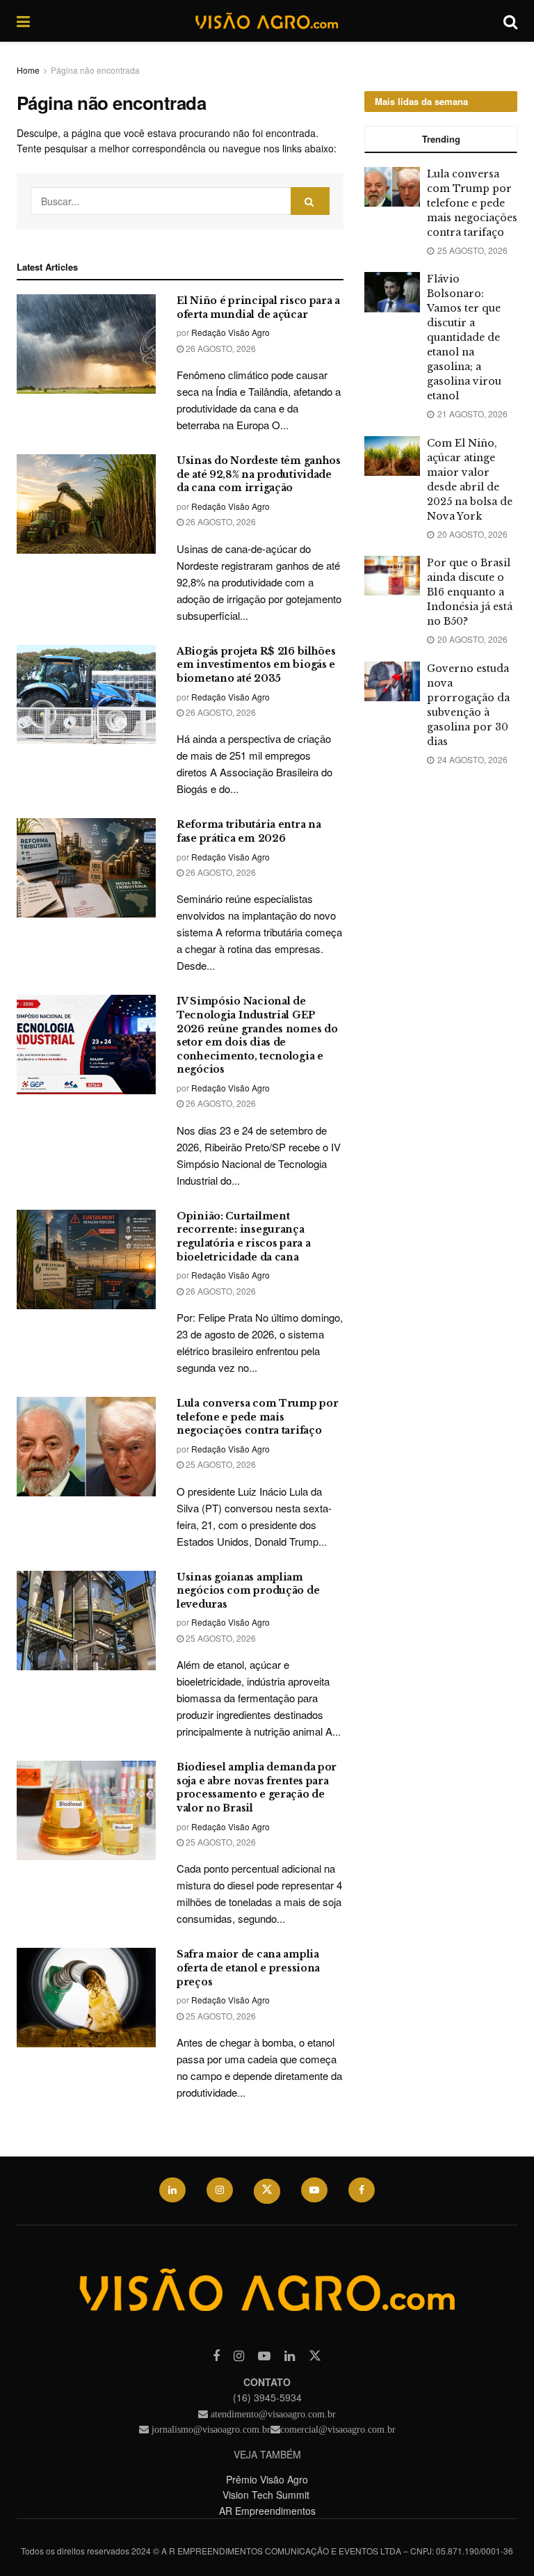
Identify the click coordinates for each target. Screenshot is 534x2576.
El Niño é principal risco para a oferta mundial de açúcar (258, 307)
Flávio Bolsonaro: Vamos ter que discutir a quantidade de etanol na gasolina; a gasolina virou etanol (464, 337)
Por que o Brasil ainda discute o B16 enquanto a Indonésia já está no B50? (470, 592)
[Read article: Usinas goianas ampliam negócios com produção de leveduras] (86, 1621)
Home (28, 70)
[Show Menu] (23, 21)
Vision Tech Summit (267, 2495)
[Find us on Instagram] (220, 2190)
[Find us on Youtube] (314, 2190)
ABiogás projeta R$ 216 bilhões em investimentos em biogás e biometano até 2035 (256, 665)
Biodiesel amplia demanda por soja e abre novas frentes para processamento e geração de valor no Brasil (257, 1787)
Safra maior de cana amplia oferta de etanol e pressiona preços (248, 1968)
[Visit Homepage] (266, 21)
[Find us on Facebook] (362, 2190)
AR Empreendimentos (267, 2511)
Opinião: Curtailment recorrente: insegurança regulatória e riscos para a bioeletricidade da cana (243, 1237)
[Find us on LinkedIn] (172, 2190)
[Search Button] (510, 21)
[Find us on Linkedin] (290, 2356)
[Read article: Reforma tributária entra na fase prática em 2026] (86, 868)
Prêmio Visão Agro (267, 2479)
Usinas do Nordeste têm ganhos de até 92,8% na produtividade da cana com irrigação (259, 474)
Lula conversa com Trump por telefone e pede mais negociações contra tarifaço (257, 1417)
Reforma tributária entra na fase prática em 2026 (249, 831)
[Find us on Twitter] (267, 2191)
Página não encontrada (95, 70)
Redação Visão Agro (230, 332)
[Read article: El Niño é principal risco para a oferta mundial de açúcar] (86, 344)
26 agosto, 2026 (220, 348)
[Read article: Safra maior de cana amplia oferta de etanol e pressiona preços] (86, 1998)
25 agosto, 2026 (220, 1464)
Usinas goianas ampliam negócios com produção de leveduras (248, 1591)
